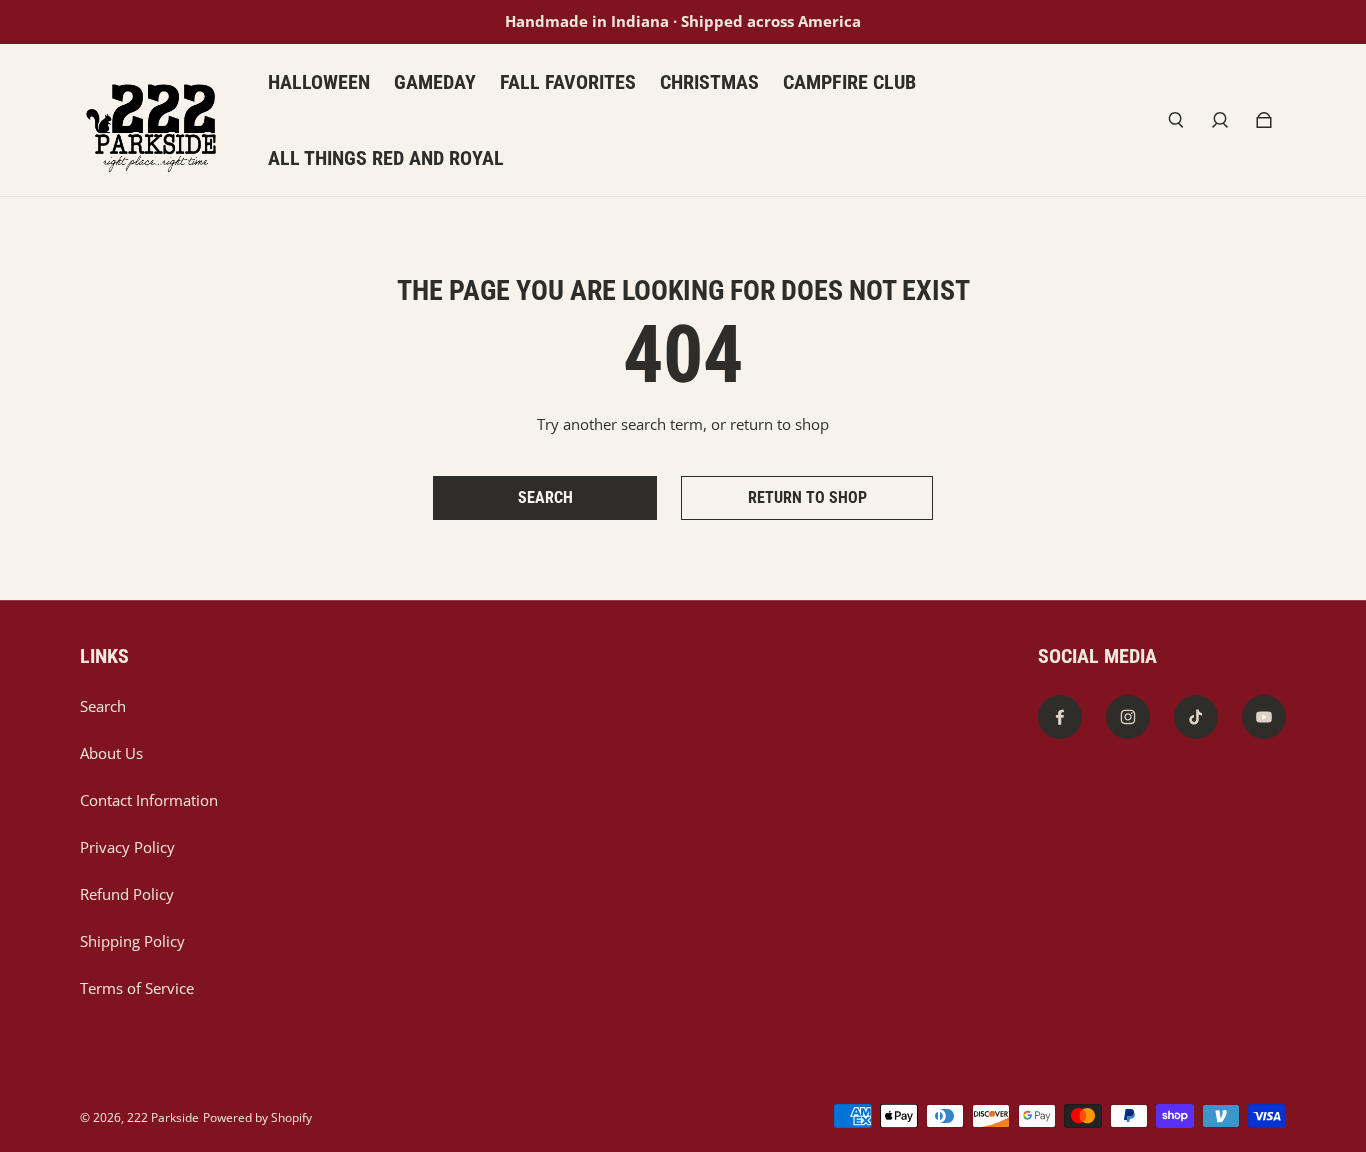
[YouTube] (1264, 717)
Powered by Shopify (257, 1117)
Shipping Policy (132, 941)
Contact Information (149, 800)
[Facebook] (1060, 717)
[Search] (1176, 120)
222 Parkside (163, 1117)
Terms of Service (137, 988)
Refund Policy (127, 894)
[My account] (1220, 120)
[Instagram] (1128, 717)
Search (103, 706)
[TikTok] (1196, 717)
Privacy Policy (127, 847)
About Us (111, 753)
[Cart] (1264, 120)
